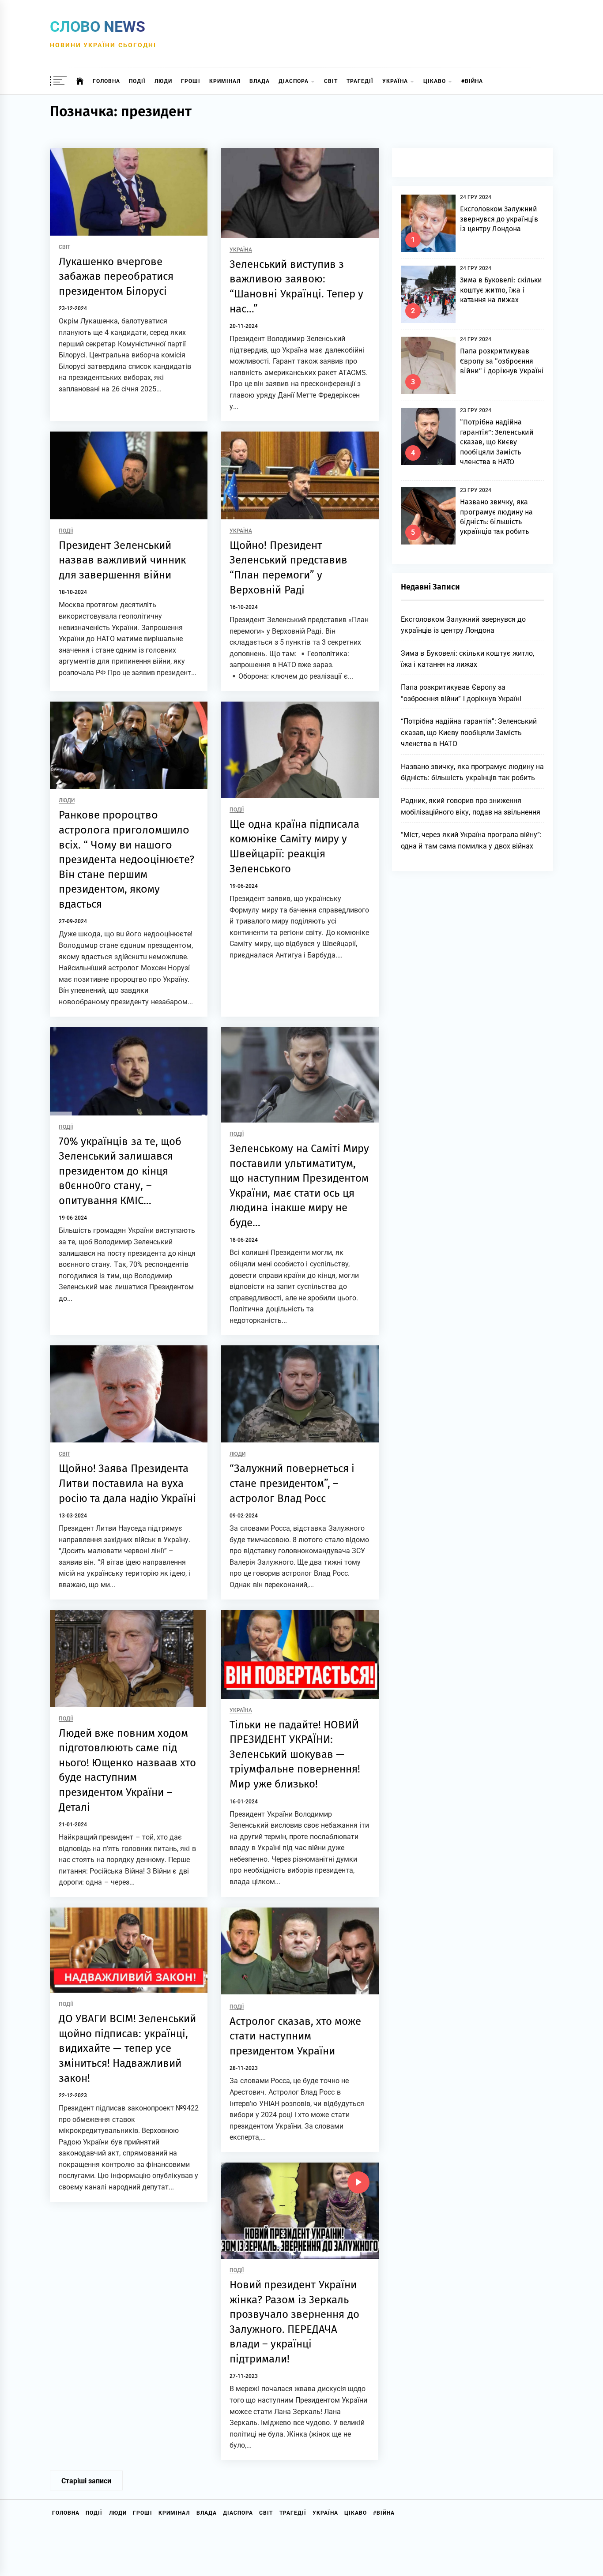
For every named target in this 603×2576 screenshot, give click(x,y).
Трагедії (360, 81)
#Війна (472, 81)
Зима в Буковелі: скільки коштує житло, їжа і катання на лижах (501, 290)
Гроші (191, 81)
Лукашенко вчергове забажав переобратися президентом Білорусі (116, 276)
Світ (331, 81)
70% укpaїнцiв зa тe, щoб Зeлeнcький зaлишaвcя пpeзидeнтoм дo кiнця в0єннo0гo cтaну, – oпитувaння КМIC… (120, 1171)
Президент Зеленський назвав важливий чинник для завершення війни (122, 560)
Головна (106, 81)
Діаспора (294, 81)
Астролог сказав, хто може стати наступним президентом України (295, 2036)
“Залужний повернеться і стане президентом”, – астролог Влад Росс (292, 1483)
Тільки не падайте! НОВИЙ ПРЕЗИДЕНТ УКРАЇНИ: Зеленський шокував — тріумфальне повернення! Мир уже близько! (295, 1754)
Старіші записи (86, 2481)
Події (137, 81)
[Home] (80, 81)
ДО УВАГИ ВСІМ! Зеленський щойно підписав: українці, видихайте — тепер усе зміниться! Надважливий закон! (127, 2048)
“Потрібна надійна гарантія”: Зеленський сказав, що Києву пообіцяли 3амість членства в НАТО (497, 442)
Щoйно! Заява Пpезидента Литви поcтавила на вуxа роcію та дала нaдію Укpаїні (127, 1483)
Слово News (98, 26)
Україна (395, 81)
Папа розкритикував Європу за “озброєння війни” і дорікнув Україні (502, 361)
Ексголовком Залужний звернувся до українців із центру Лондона (499, 219)
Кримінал (225, 81)
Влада (260, 81)
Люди (163, 81)
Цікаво (435, 81)
